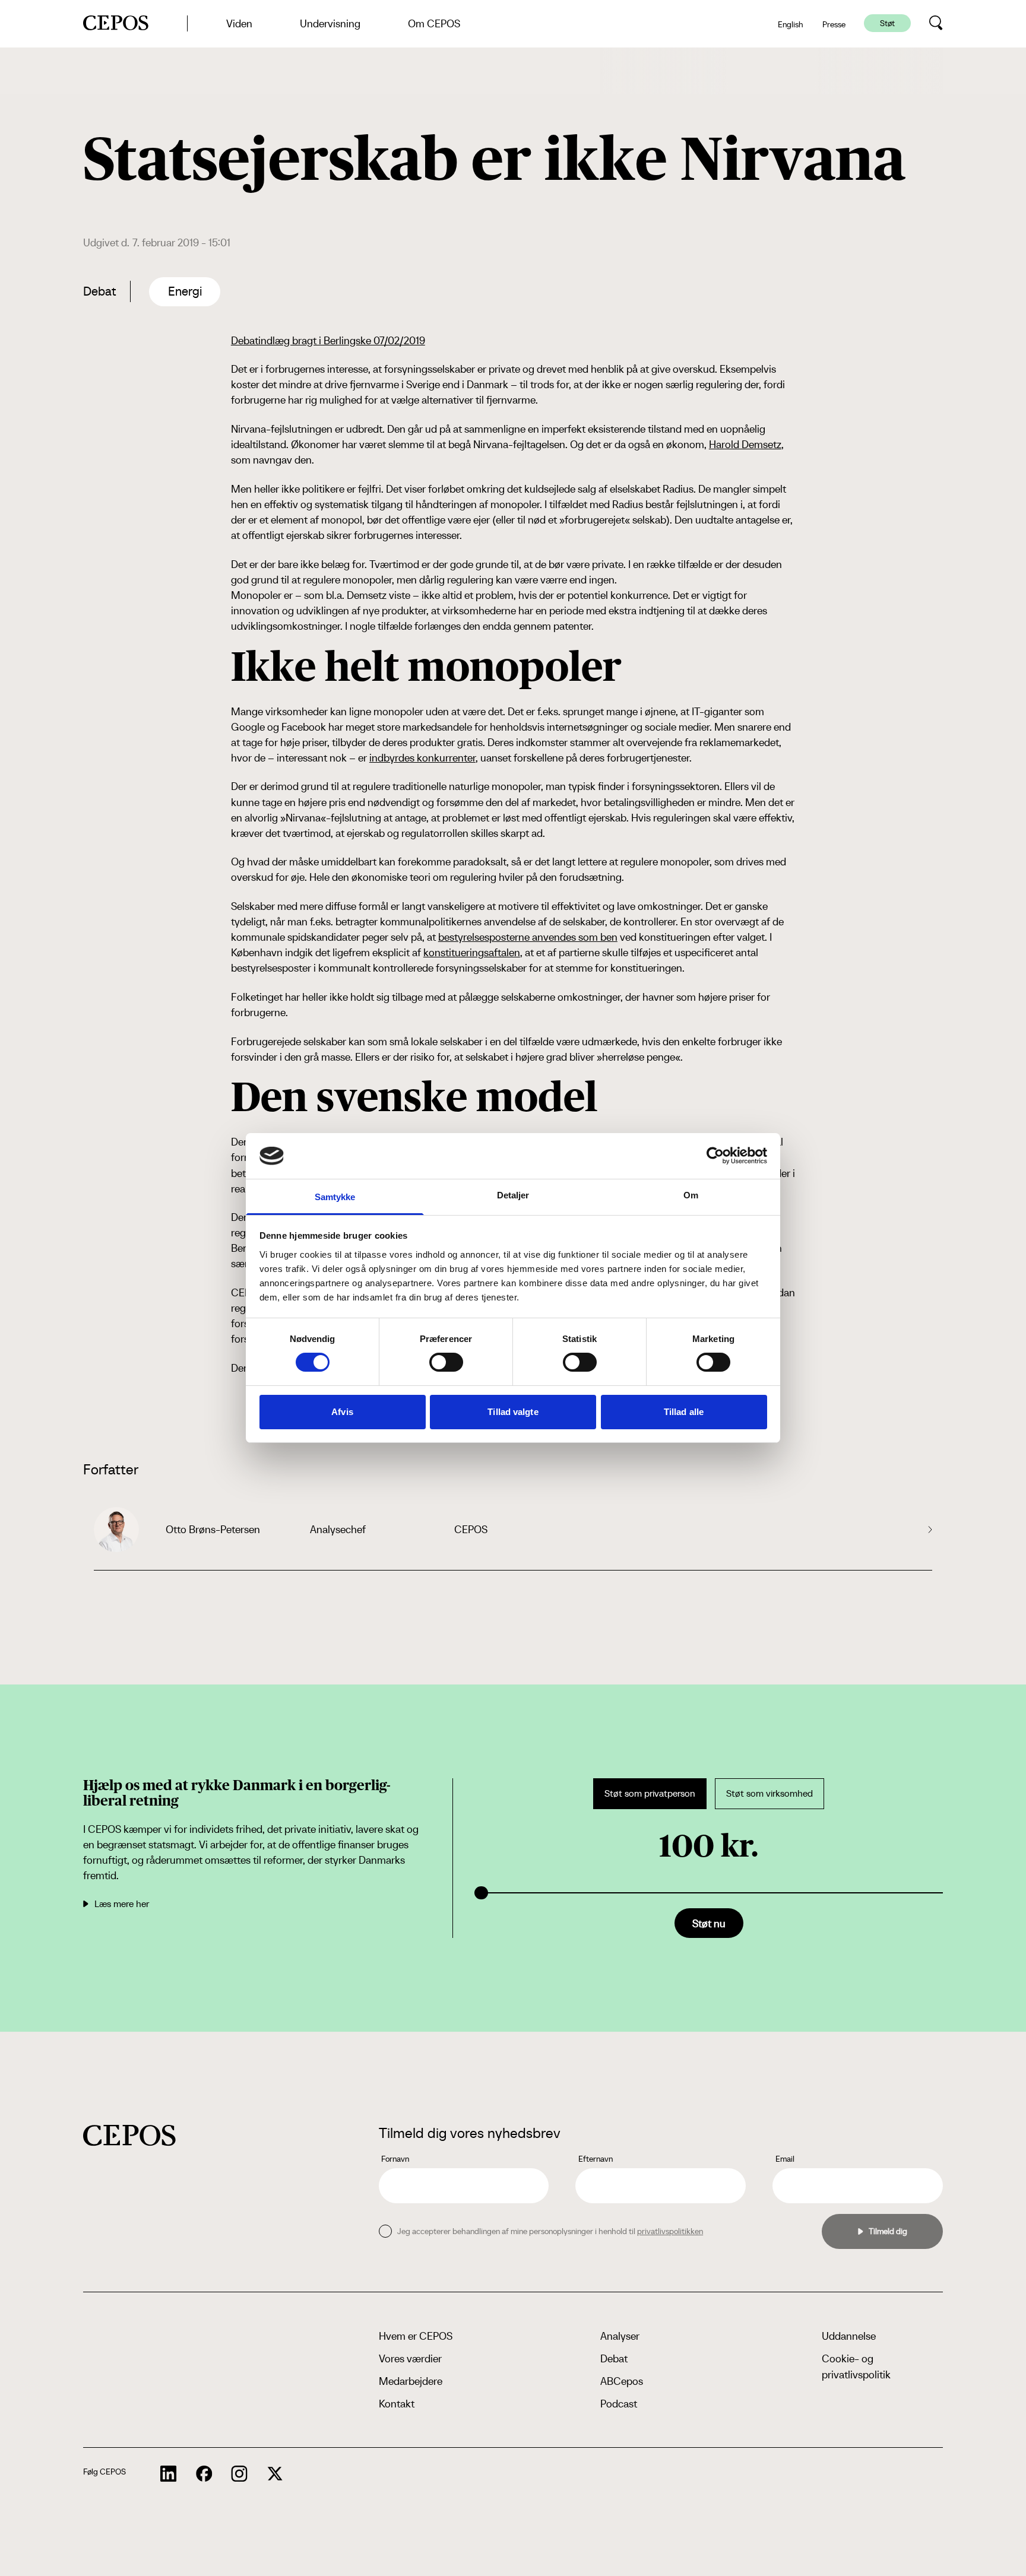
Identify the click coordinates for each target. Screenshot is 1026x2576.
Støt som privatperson (650, 1793)
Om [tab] (691, 1195)
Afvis (342, 1412)
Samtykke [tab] (335, 1197)
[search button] (936, 23)
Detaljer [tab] (513, 1195)
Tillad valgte (513, 1412)
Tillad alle (684, 1412)
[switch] (446, 1362)
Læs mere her (122, 1904)
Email (785, 2159)
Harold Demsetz (745, 444)
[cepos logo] (129, 2135)
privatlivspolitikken (670, 2231)
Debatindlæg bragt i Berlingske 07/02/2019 (328, 340)
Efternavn (596, 2159)
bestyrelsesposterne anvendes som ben (528, 937)
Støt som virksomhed (769, 1793)
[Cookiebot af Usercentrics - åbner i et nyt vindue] (715, 1156)
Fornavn (395, 2159)
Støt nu (709, 1923)
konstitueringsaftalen (472, 952)
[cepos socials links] (169, 2474)
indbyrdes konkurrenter (422, 758)
